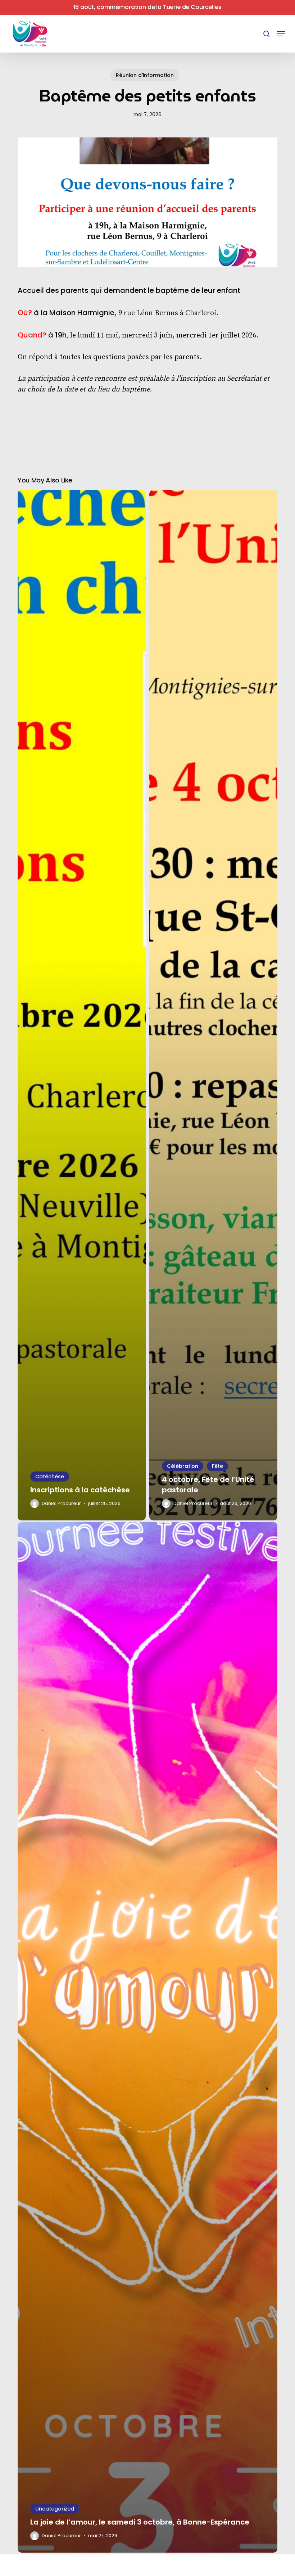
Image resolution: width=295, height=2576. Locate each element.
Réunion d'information (145, 75)
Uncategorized (55, 2509)
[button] (281, 34)
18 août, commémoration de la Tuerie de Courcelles (147, 7)
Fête (217, 1466)
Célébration (183, 1466)
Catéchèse (50, 1477)
